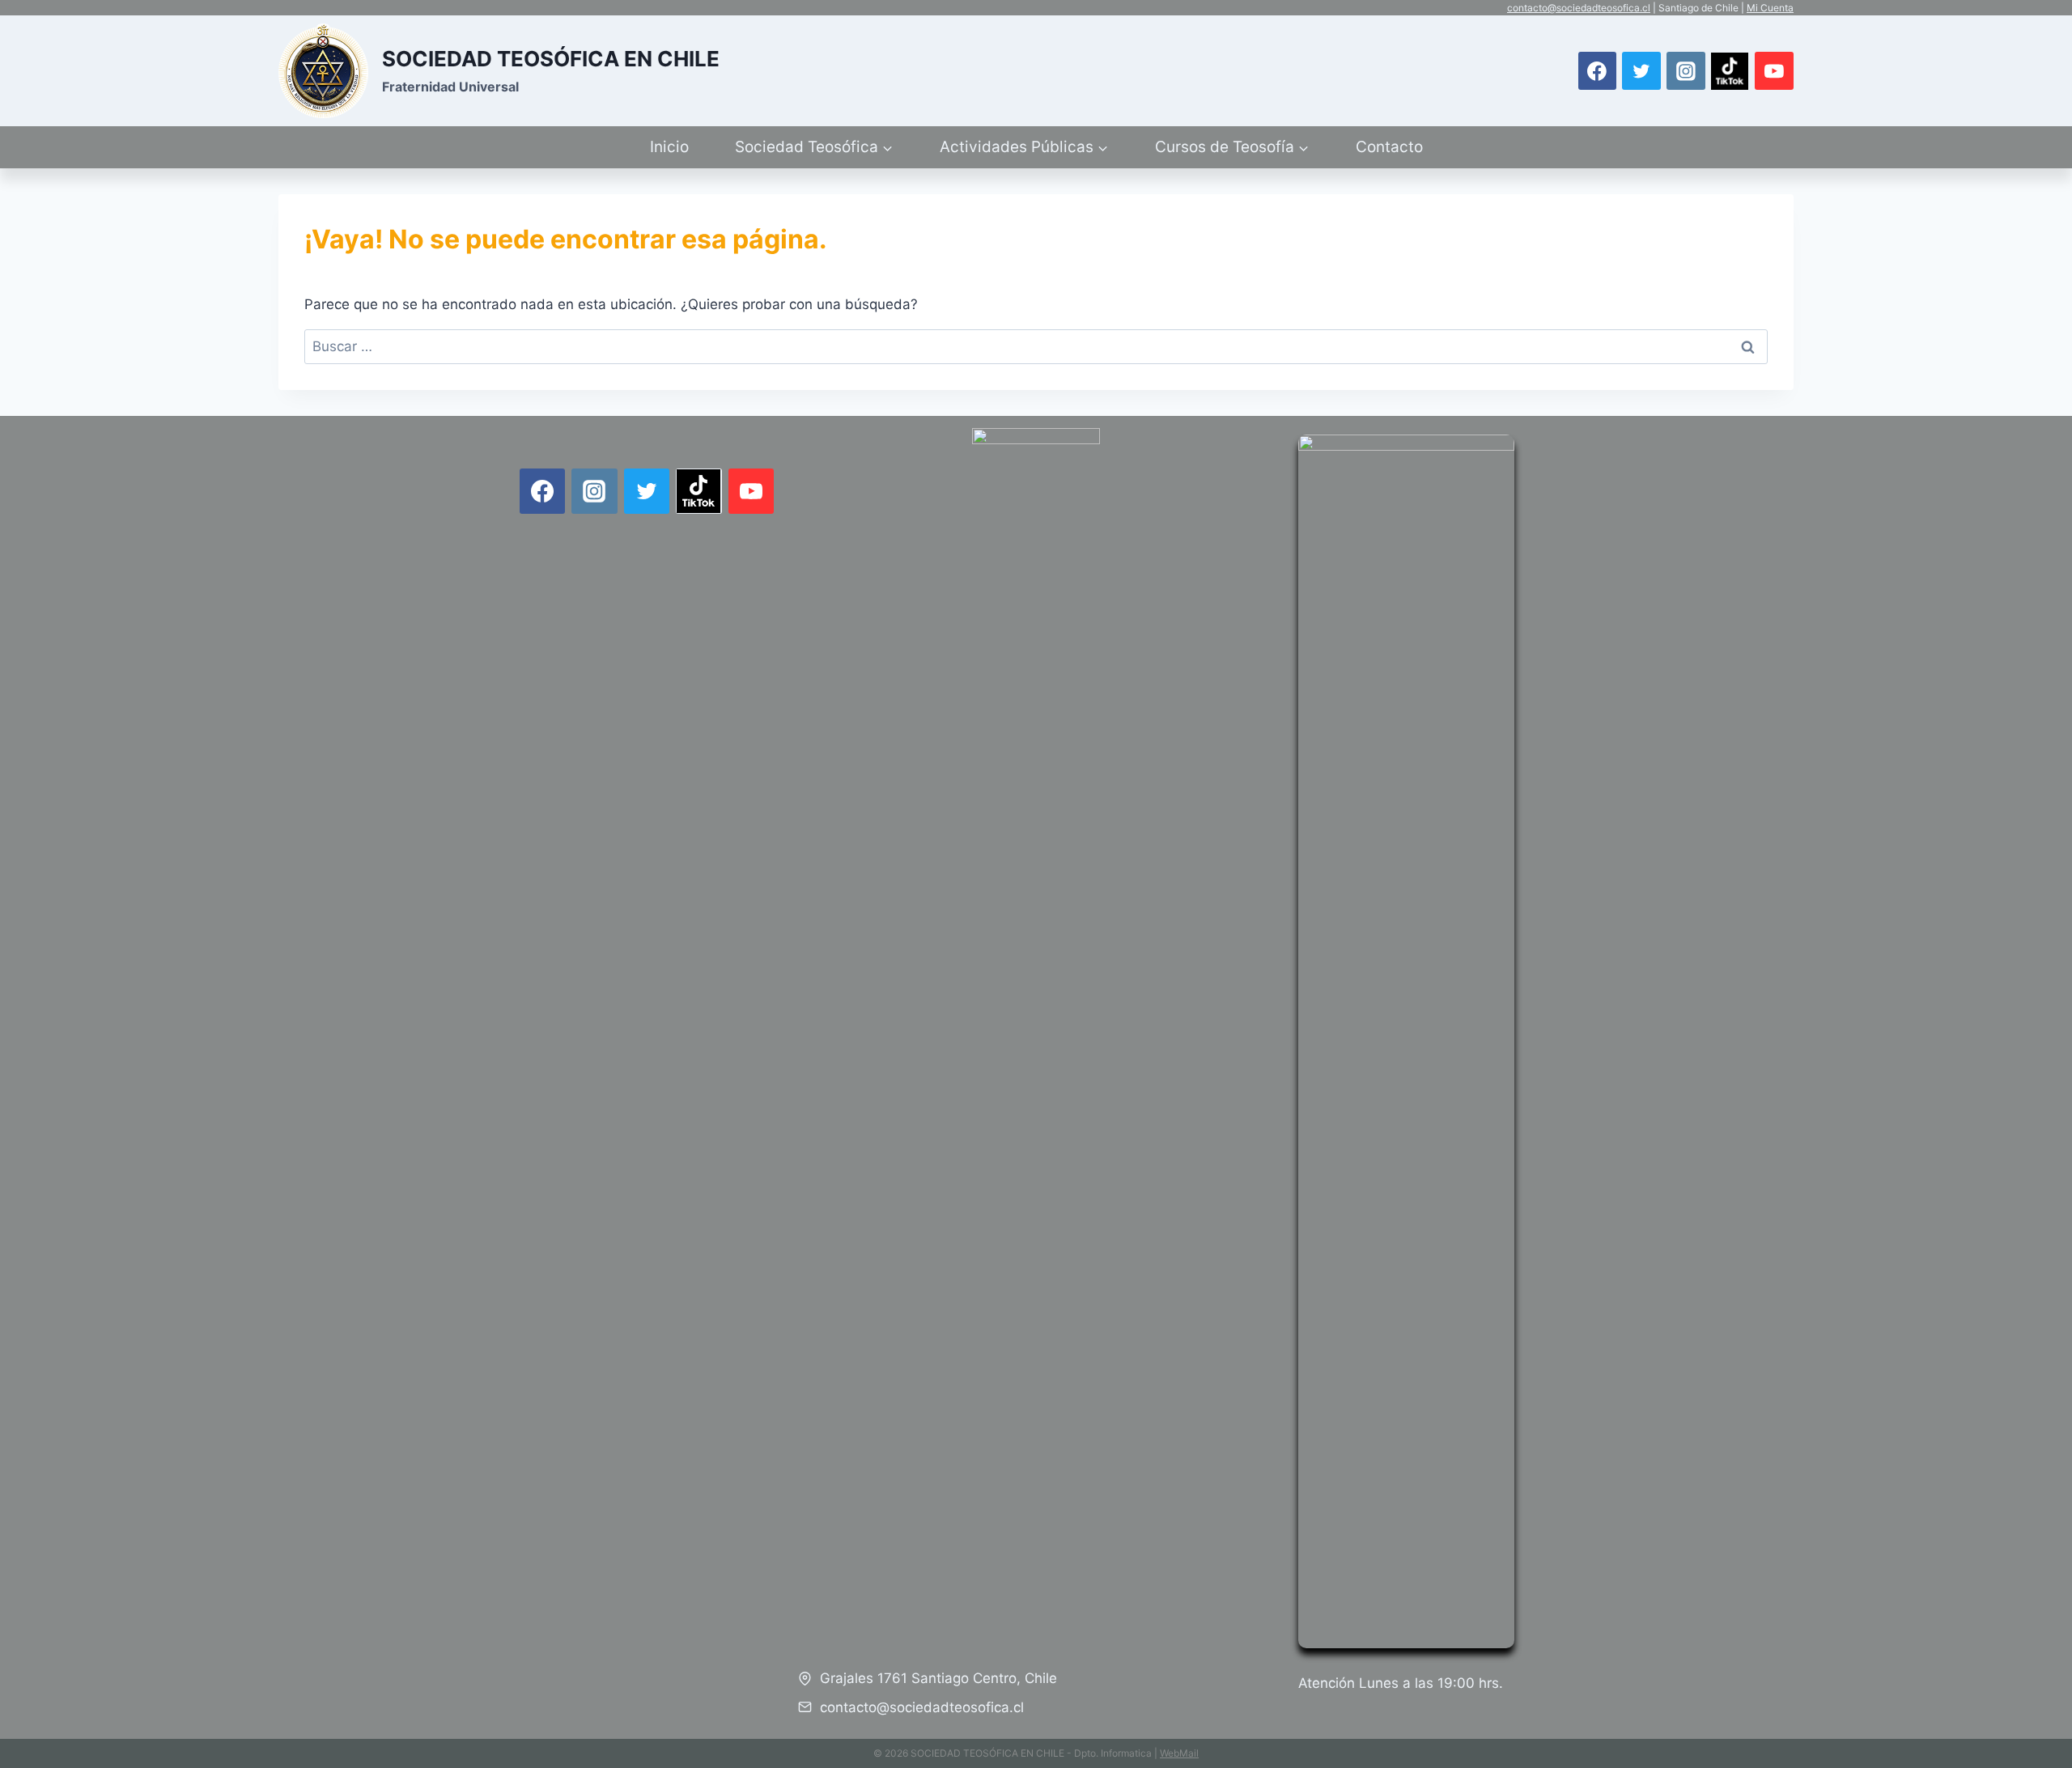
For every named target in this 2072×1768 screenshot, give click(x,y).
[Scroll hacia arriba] (2040, 1703)
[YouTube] (1774, 71)
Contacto (1389, 147)
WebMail (1179, 1753)
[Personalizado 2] (1730, 71)
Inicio (669, 147)
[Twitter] (1641, 71)
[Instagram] (1686, 71)
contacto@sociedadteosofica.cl (1579, 8)
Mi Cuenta (1770, 8)
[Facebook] (1598, 71)
